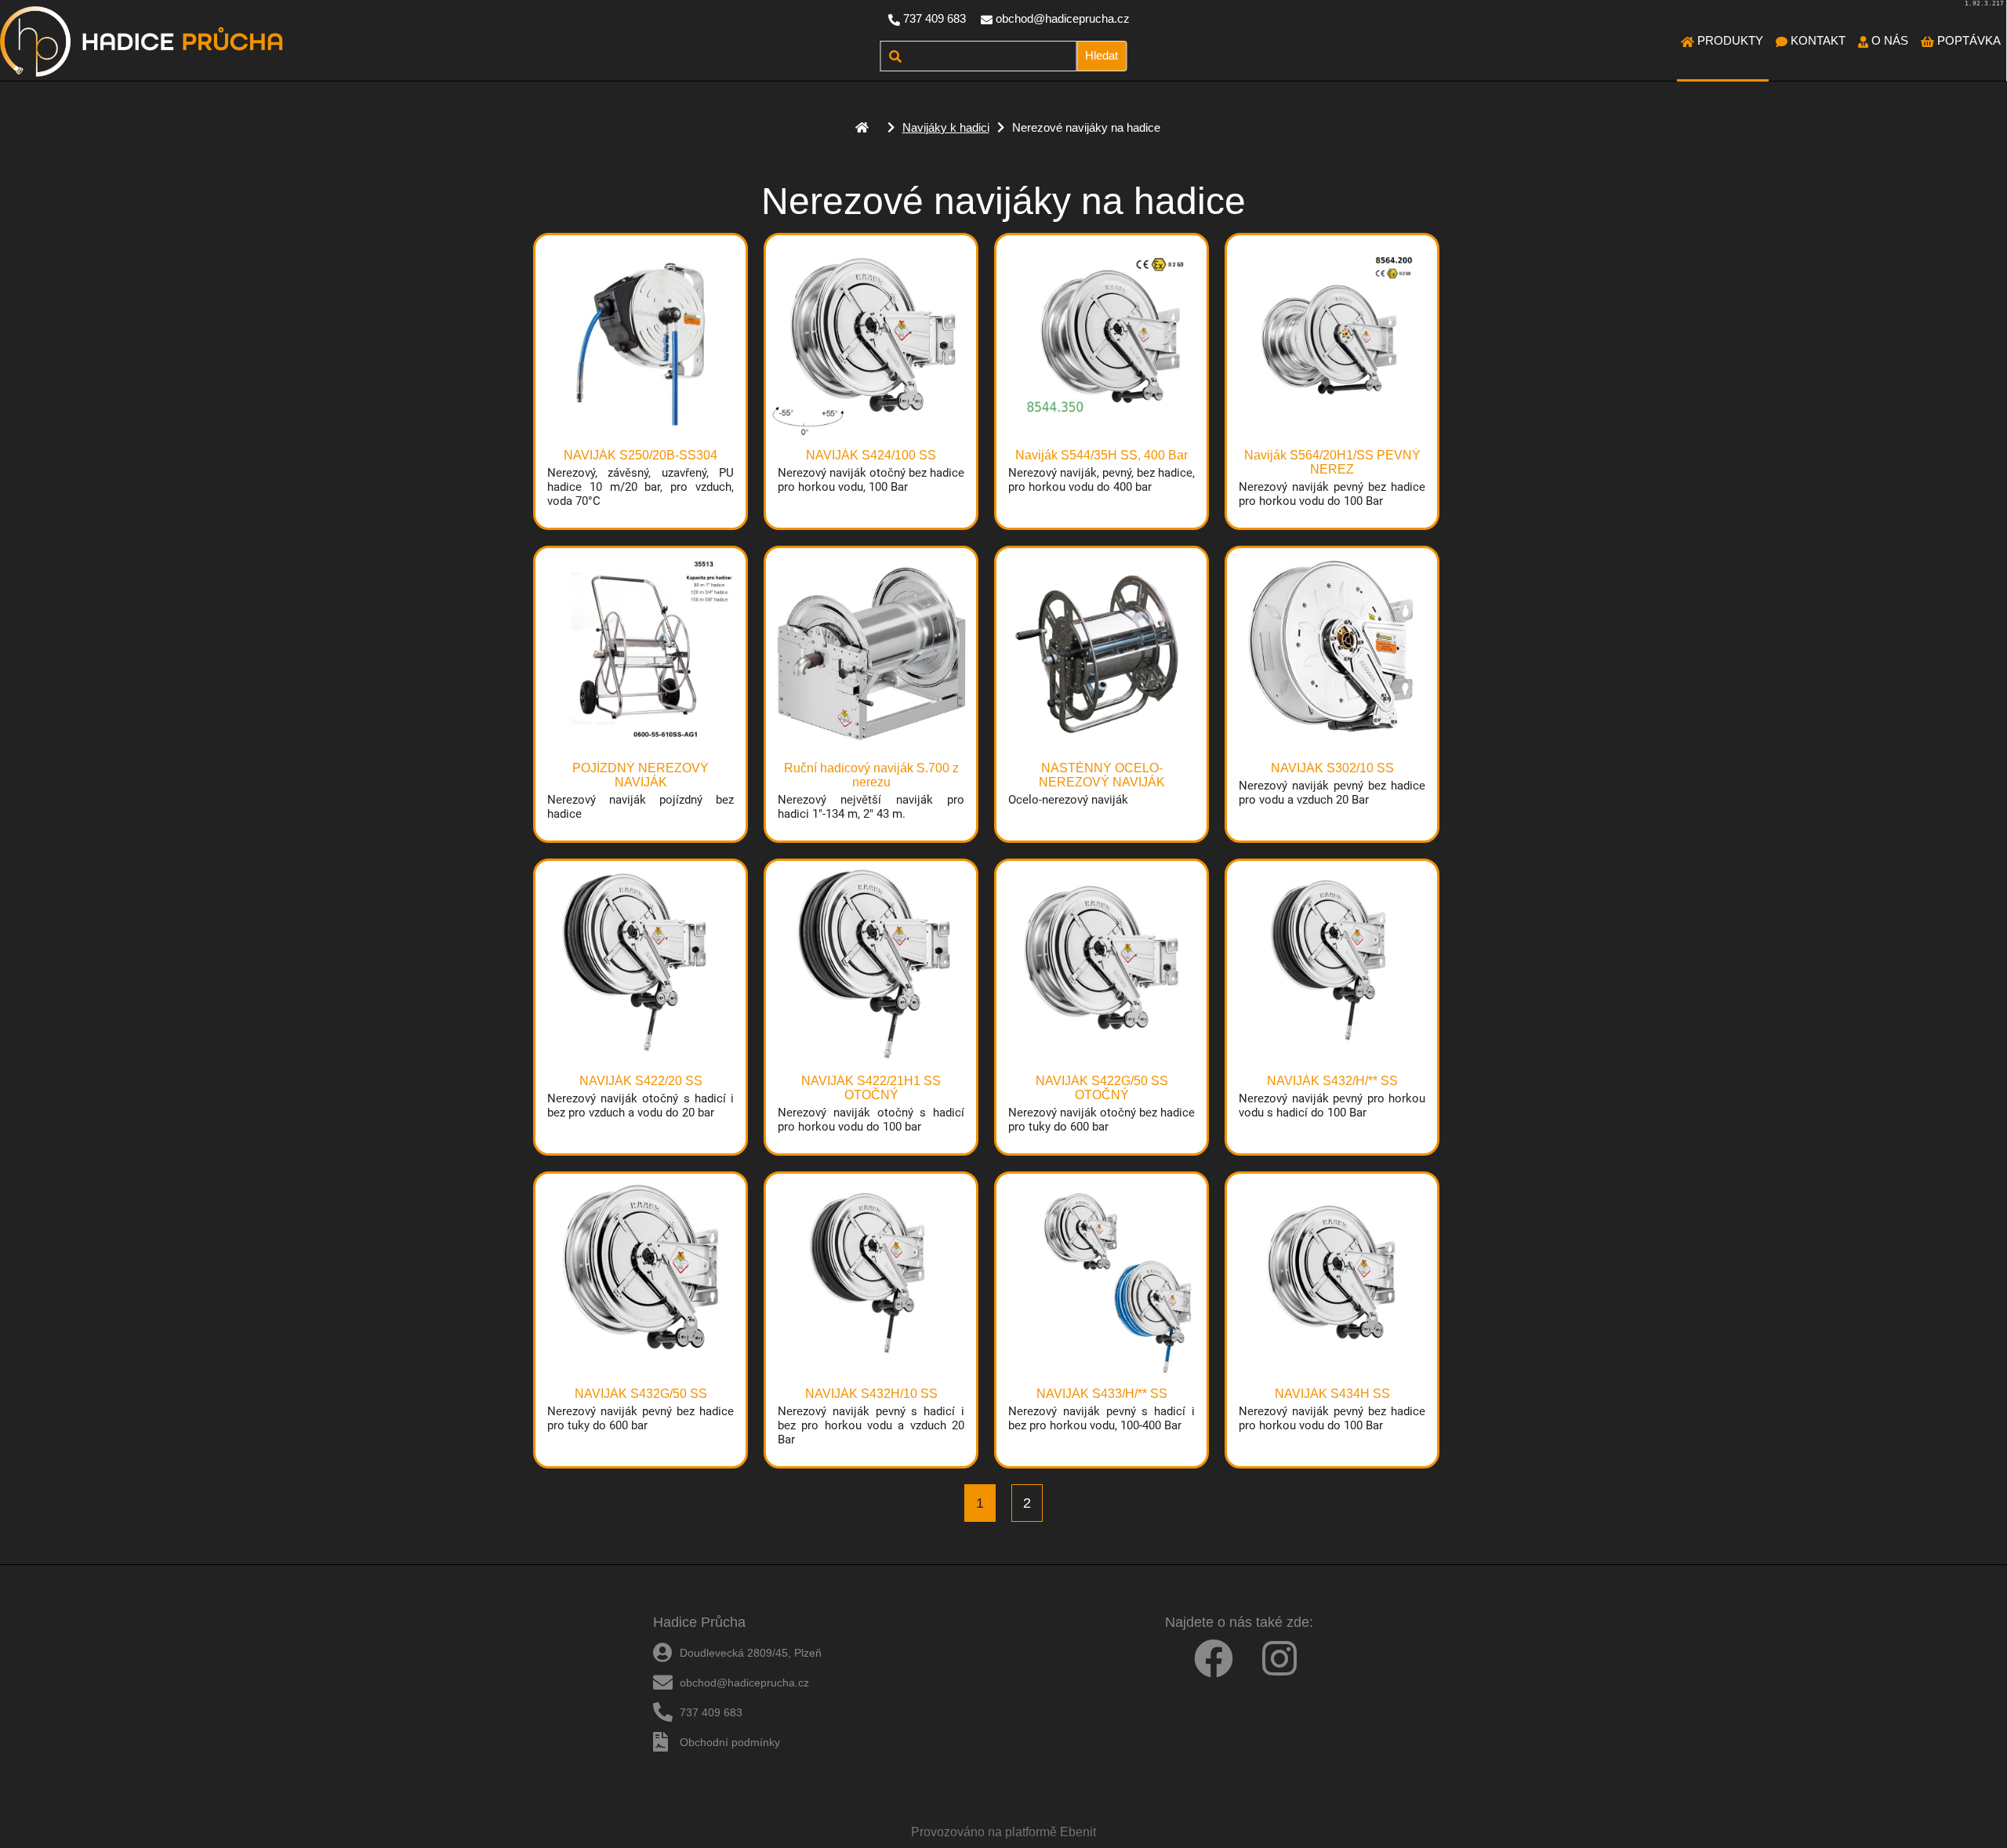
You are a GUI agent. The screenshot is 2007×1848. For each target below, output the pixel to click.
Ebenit (1078, 1832)
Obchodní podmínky (730, 1742)
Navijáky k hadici (946, 127)
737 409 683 (935, 18)
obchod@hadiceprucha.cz (1063, 18)
